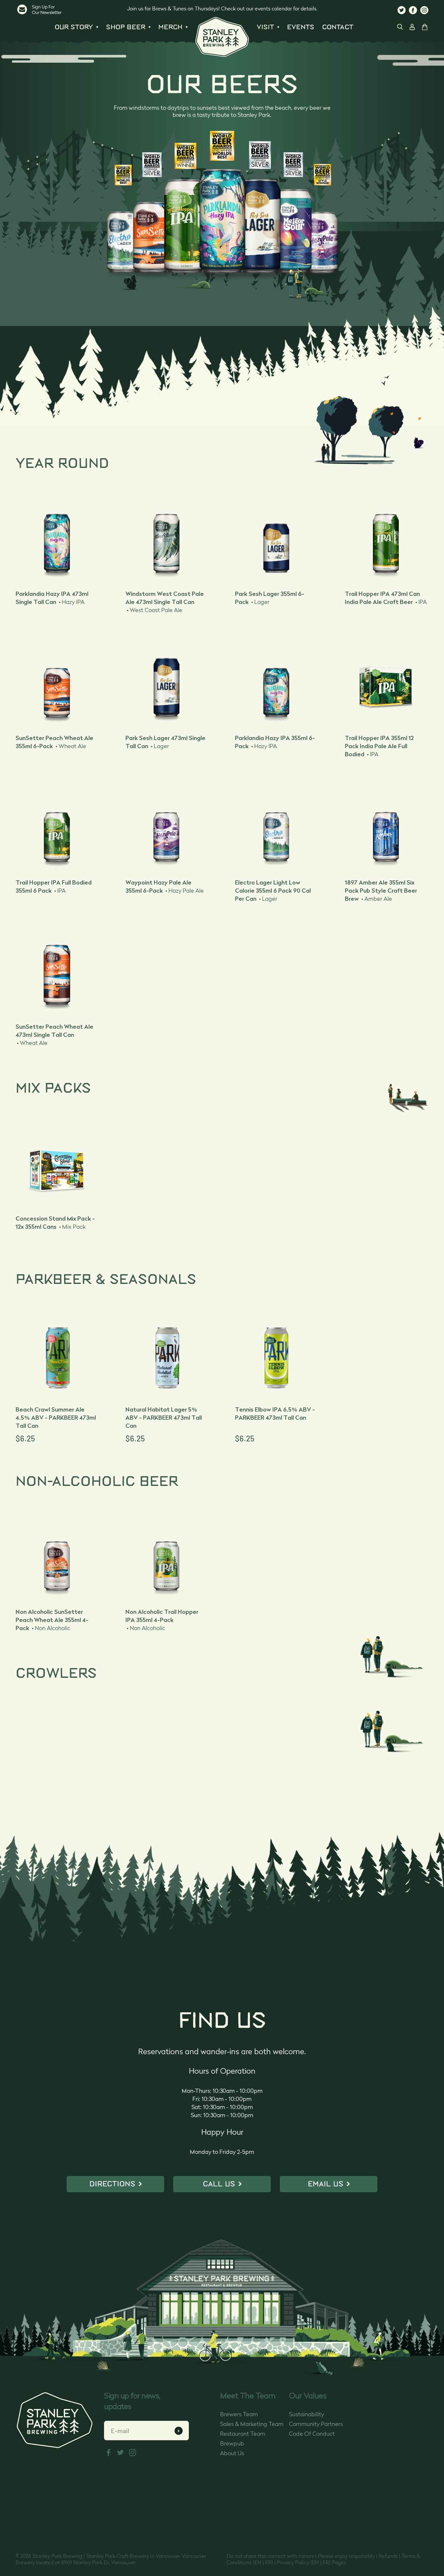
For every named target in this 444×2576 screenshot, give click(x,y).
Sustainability (307, 2415)
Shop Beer (126, 27)
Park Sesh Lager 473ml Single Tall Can (165, 742)
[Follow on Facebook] (413, 14)
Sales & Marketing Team (252, 2424)
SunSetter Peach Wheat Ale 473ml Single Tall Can (54, 1035)
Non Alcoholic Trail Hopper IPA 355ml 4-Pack (162, 1620)
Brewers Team (239, 2415)
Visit (265, 27)
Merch (170, 27)
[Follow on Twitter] (402, 14)
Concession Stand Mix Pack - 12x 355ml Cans (55, 1223)
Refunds (388, 2557)
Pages (339, 2563)
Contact (338, 27)
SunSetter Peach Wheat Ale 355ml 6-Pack (54, 742)
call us (219, 2184)
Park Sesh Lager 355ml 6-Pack (270, 598)
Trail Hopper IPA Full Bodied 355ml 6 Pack (54, 886)
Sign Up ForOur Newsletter (47, 10)
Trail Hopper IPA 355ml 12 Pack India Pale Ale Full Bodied (379, 746)
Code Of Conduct (312, 2434)
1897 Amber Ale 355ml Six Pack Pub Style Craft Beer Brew (381, 891)
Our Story (74, 27)
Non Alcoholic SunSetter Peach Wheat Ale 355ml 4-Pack (52, 1620)
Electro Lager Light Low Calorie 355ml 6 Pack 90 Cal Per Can (273, 891)
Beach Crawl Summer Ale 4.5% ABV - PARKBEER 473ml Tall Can (56, 1418)
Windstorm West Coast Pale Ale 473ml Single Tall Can (165, 602)
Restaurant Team (243, 2434)
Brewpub (232, 2444)
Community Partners (316, 2424)
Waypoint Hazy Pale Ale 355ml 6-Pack (165, 886)
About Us (232, 2454)
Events (301, 27)
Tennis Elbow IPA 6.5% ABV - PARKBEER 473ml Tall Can (275, 1414)
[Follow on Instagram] (424, 14)
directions (112, 2184)
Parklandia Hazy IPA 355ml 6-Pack (275, 742)
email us (326, 2184)
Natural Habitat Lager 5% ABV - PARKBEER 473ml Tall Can (164, 1418)
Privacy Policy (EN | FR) (304, 2563)
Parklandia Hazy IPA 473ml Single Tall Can (52, 598)
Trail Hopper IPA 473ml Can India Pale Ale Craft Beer (386, 598)
